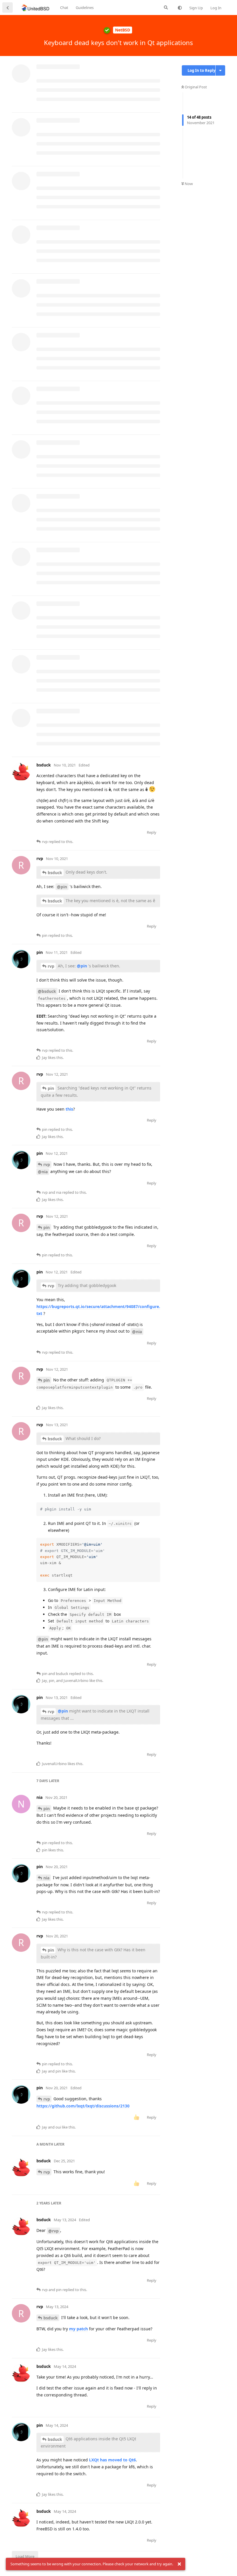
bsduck (55, 873)
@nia (43, 1172)
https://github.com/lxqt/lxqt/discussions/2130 (83, 2106)
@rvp (53, 2231)
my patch (78, 2329)
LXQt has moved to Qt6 (112, 2460)
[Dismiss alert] (179, 2564)
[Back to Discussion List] (8, 8)
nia (46, 1878)
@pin (62, 887)
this (69, 1109)
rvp (51, 966)
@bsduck (47, 991)
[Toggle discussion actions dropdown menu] (220, 70)
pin (51, 1088)
